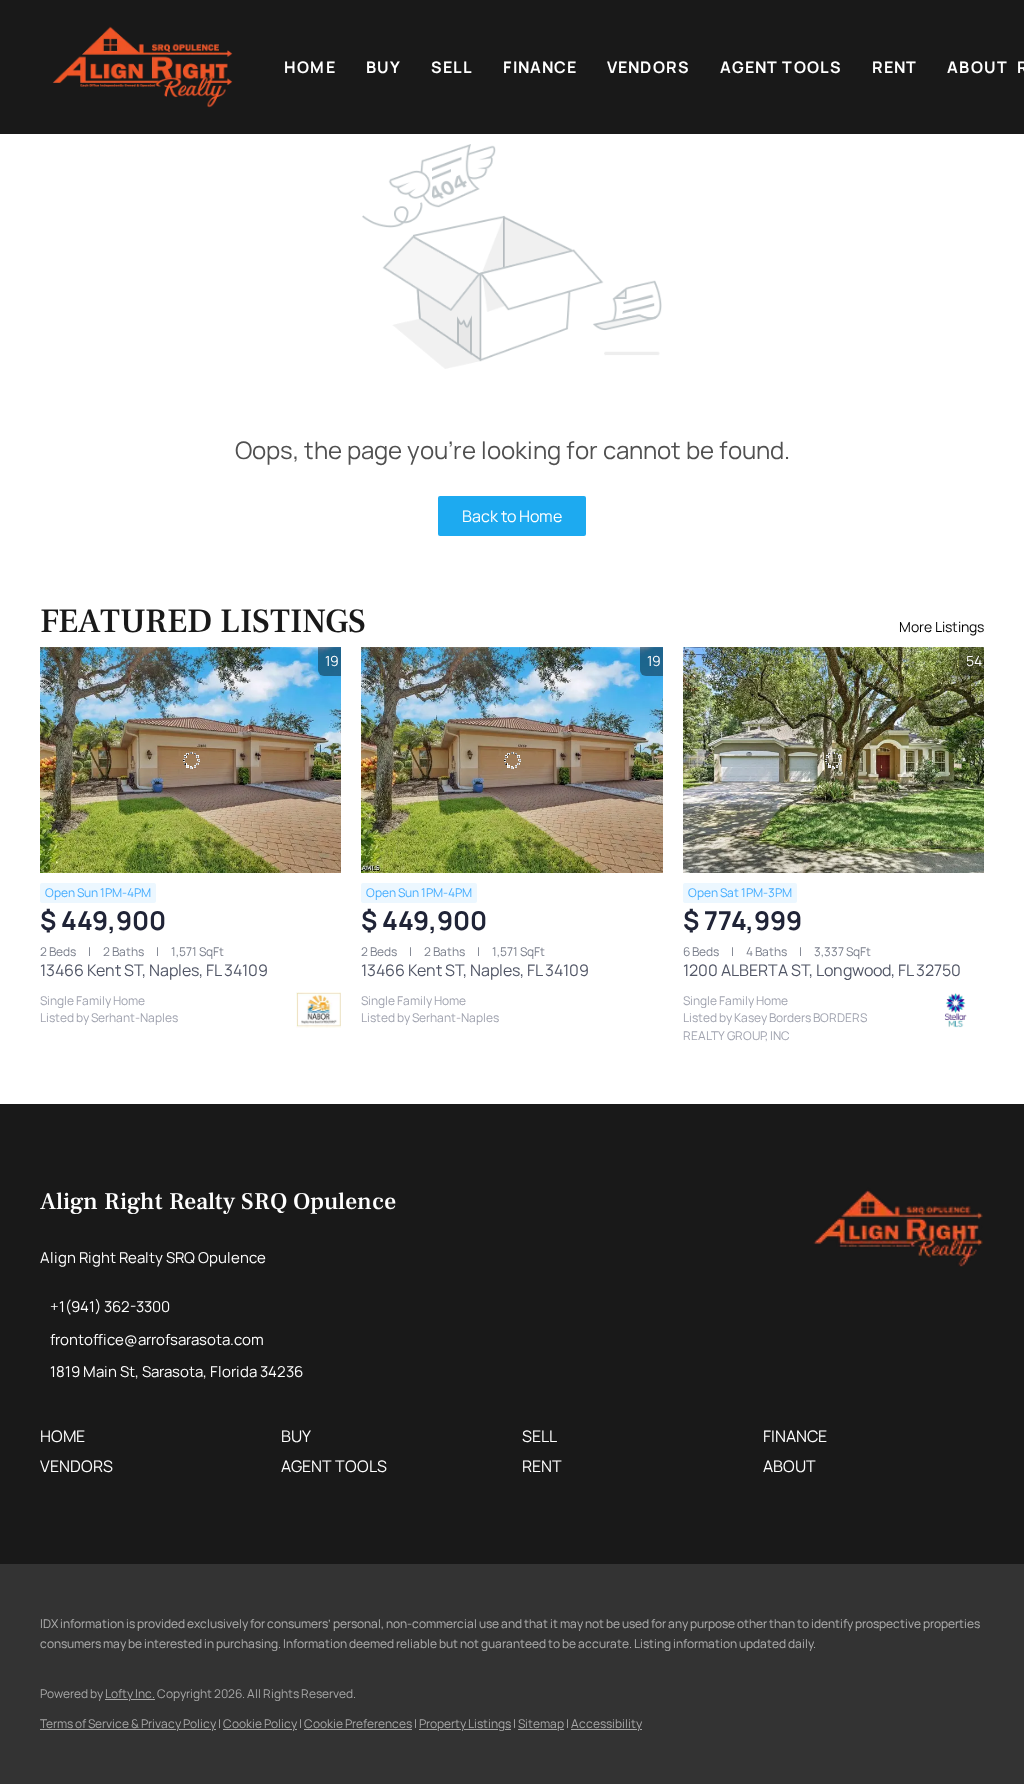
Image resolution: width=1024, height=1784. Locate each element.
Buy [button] (383, 67)
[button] (142, 67)
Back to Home (512, 516)
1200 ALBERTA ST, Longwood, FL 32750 (822, 970)
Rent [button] (894, 67)
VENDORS (648, 67)
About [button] (977, 67)
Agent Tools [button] (781, 67)
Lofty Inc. (130, 1693)
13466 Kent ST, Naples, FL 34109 (154, 970)
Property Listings (465, 1723)
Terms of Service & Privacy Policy (128, 1723)
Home (309, 67)
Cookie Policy (260, 1723)
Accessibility (606, 1723)
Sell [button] (452, 67)
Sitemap (541, 1723)
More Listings (941, 626)
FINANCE (540, 67)
